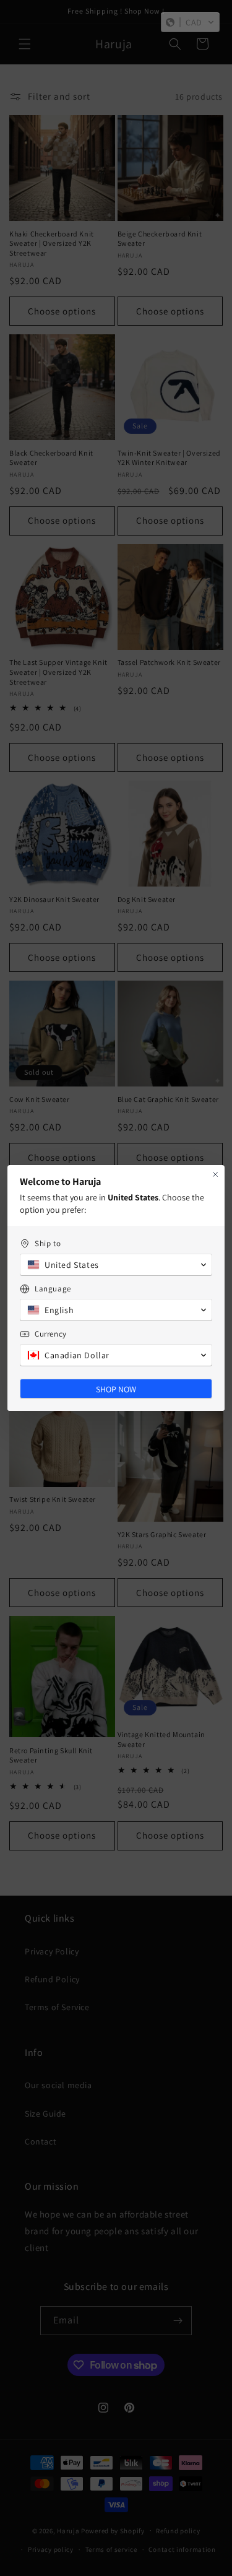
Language (53, 1289)
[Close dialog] (215, 1174)
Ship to (48, 1243)
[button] (190, 22)
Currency (51, 1334)
